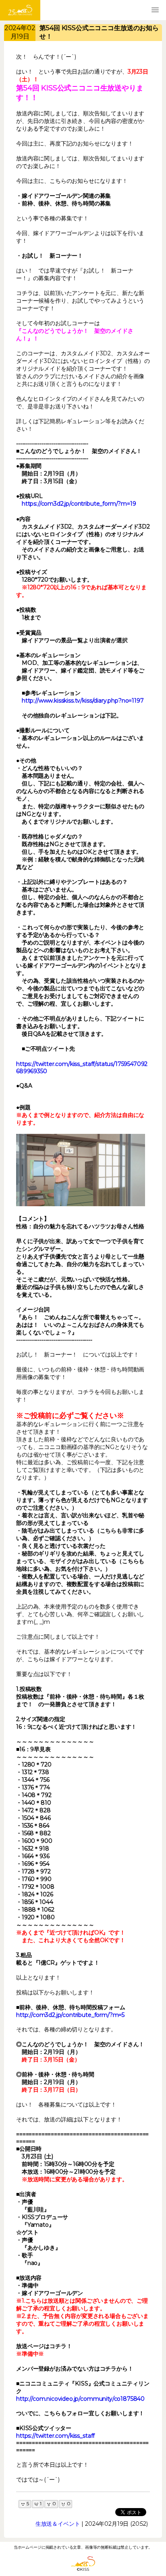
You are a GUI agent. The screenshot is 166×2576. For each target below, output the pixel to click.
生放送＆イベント (58, 2524)
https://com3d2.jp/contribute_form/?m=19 (79, 504)
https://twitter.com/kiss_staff (55, 2436)
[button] (155, 10)
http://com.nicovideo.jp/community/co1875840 (80, 2399)
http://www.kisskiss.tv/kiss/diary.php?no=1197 (83, 701)
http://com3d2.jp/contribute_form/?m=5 (70, 2015)
